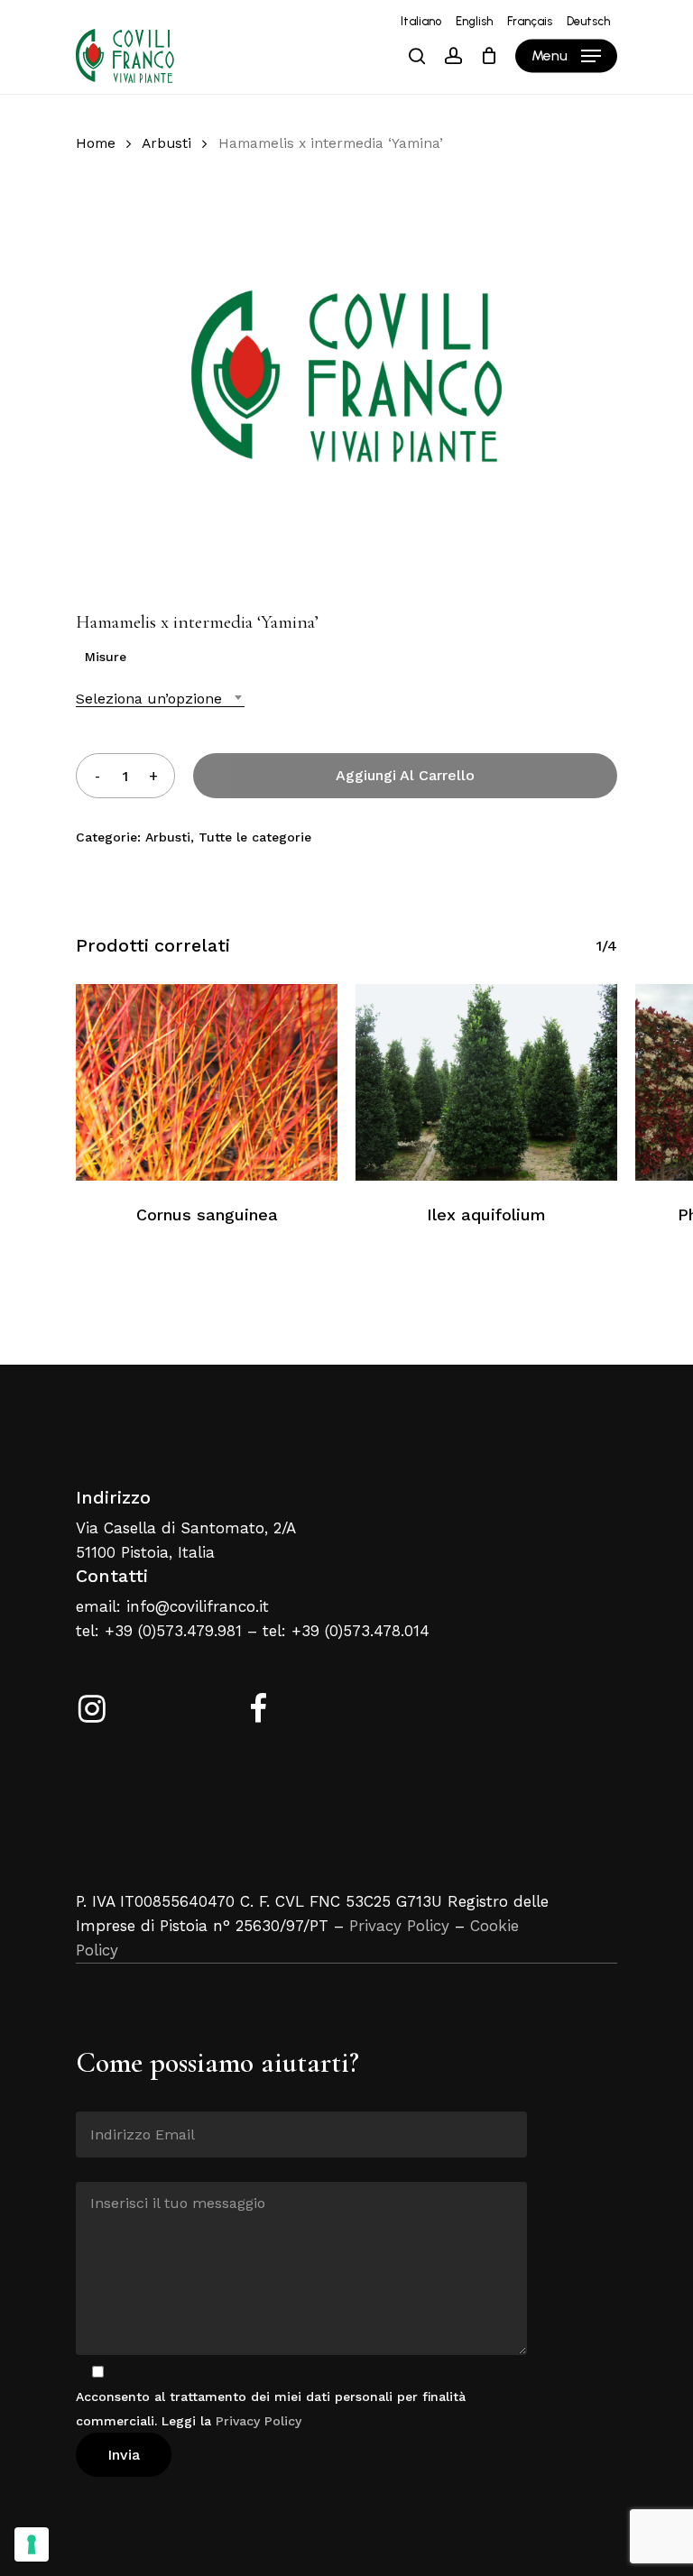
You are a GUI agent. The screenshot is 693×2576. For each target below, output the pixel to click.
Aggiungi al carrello (405, 775)
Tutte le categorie (255, 837)
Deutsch (588, 21)
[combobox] (160, 699)
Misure (106, 657)
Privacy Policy (399, 1926)
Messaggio (109, 2168)
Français (530, 21)
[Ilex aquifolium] (486, 1082)
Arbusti (166, 143)
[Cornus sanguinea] (207, 1082)
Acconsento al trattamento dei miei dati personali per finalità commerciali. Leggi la (271, 2409)
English (474, 21)
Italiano (421, 21)
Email (93, 2098)
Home (96, 143)
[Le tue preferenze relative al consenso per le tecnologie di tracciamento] (32, 2544)
